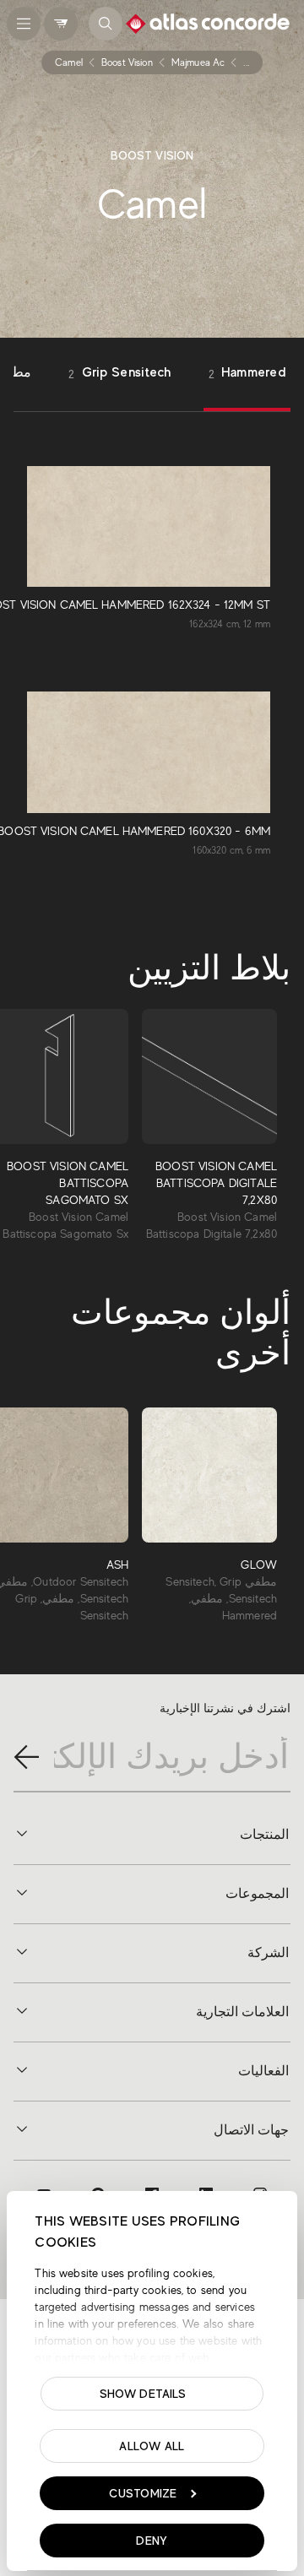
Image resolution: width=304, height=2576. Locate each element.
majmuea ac (198, 62)
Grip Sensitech (119, 373)
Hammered (247, 373)
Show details (143, 2394)
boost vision (127, 62)
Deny (152, 2541)
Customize (143, 2493)
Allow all (152, 2446)
